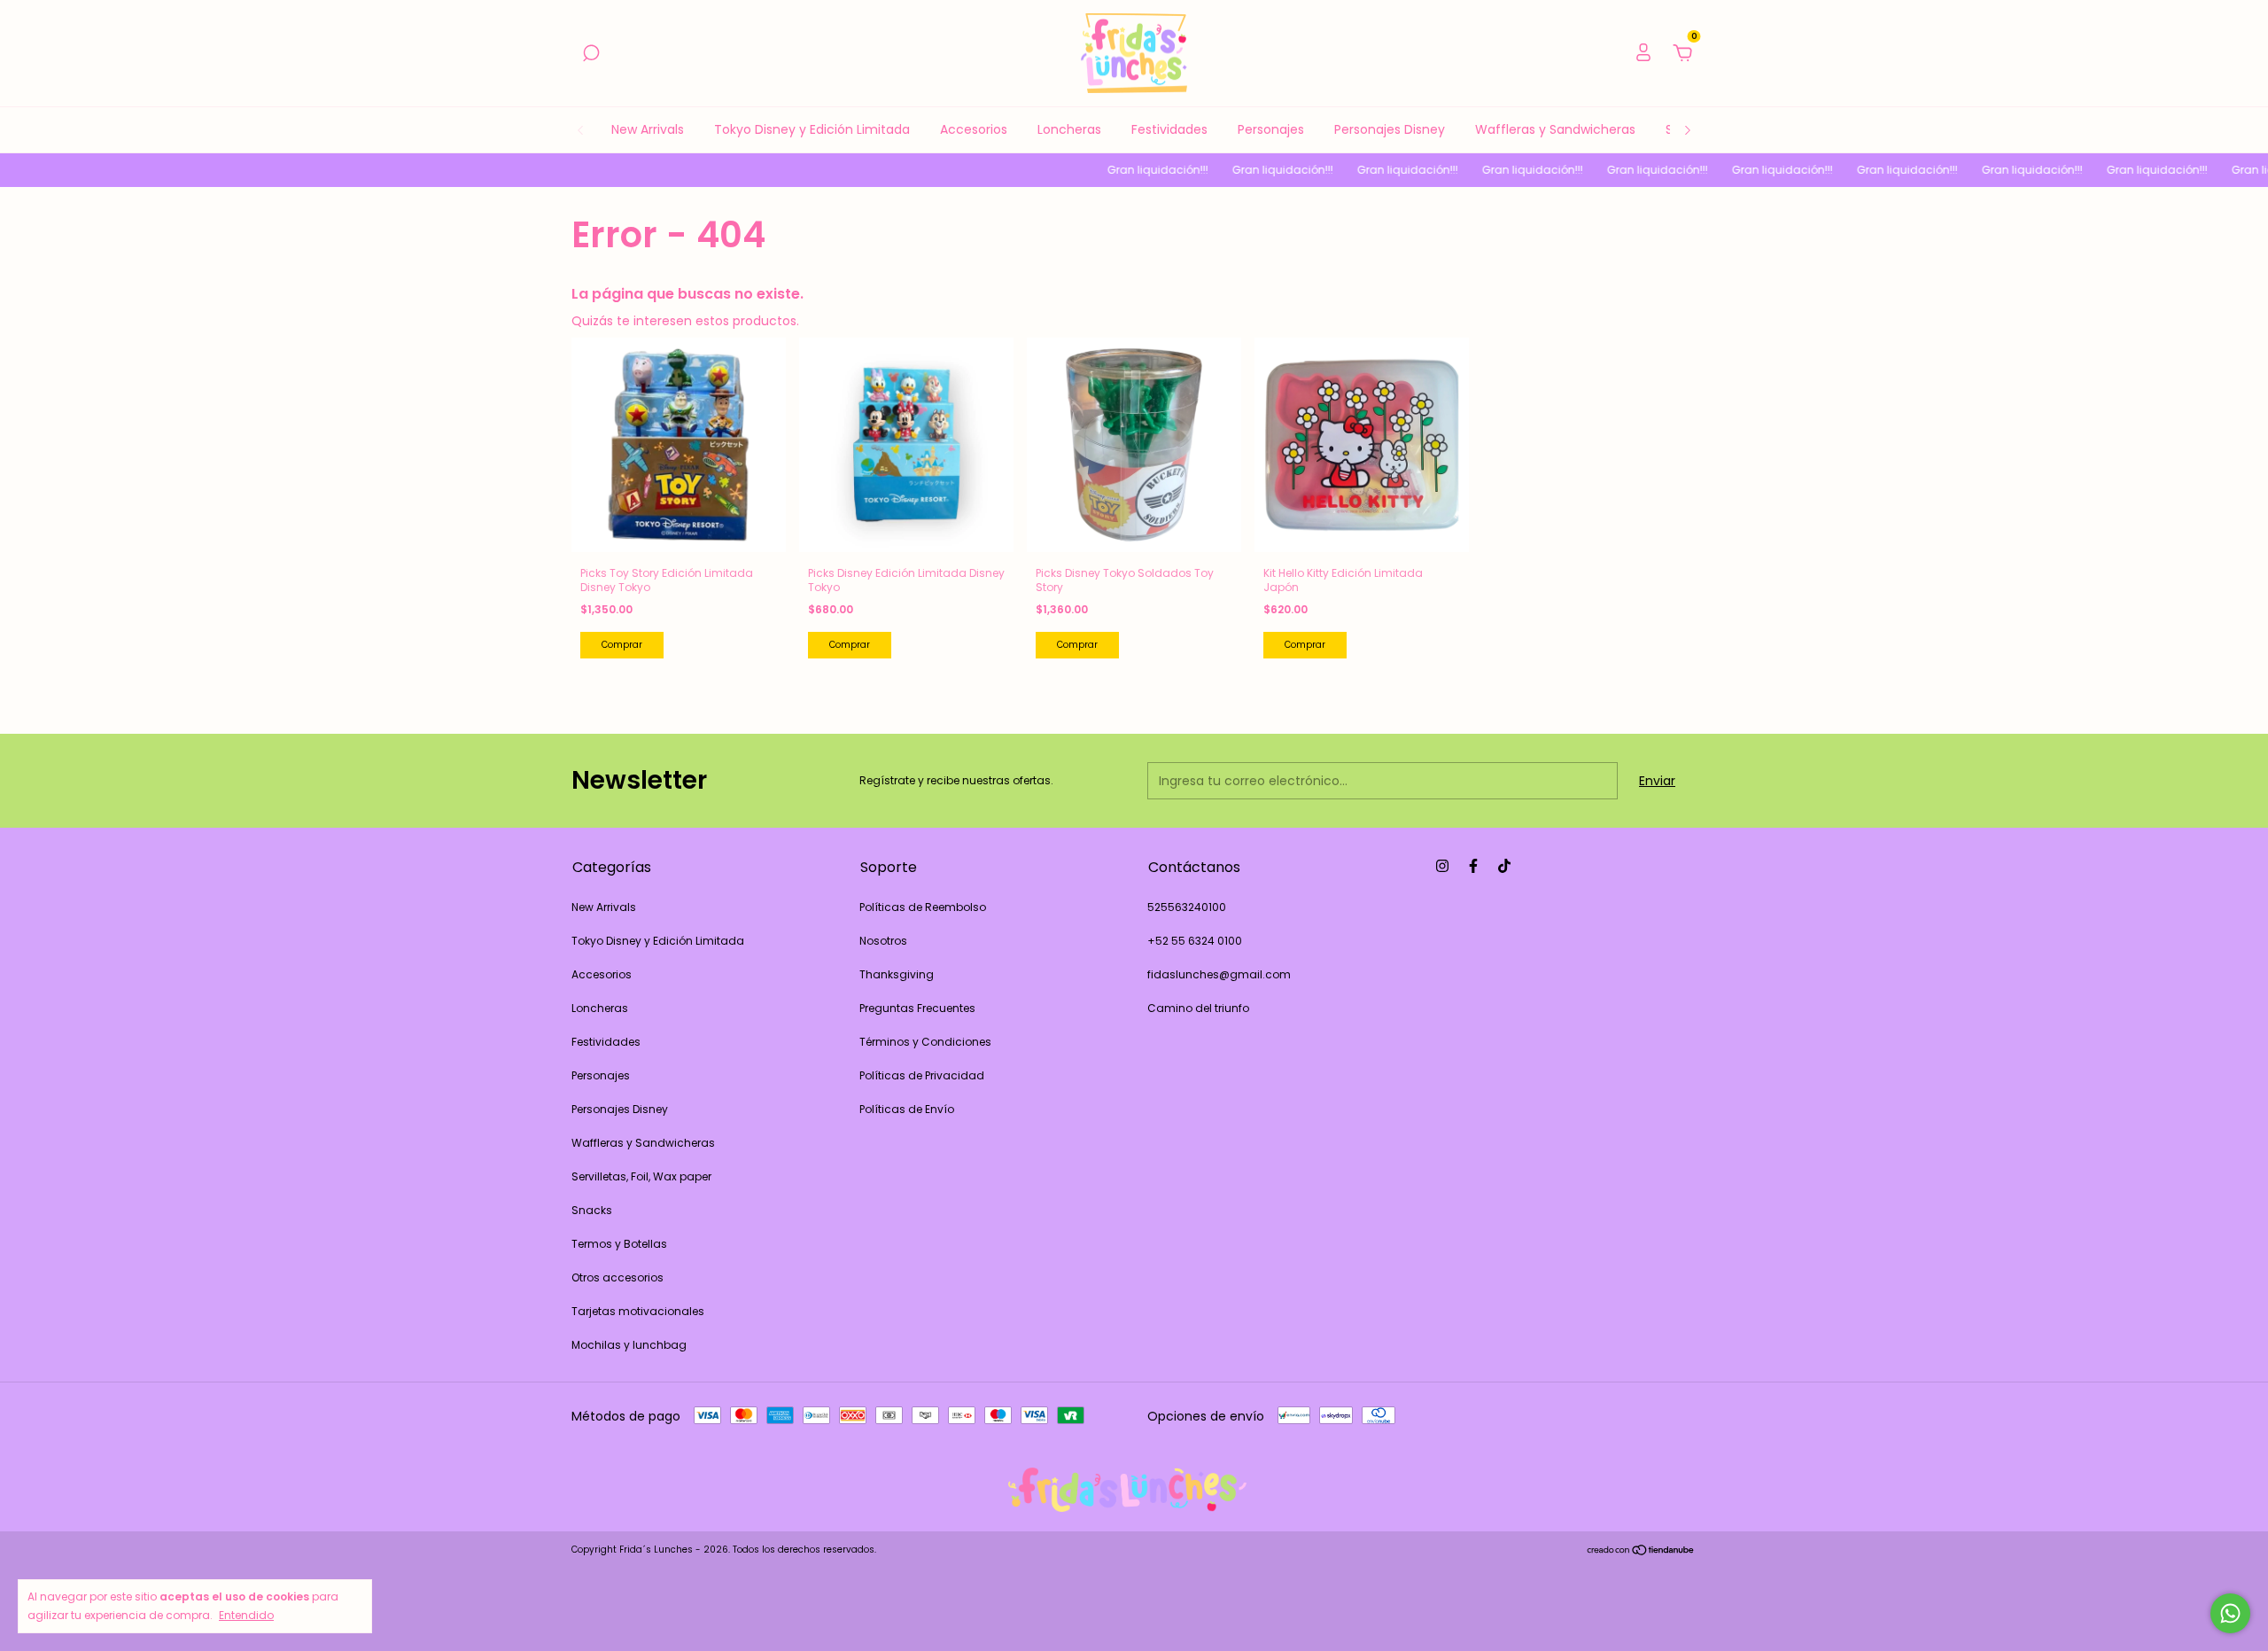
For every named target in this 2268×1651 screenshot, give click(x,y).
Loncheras (1069, 129)
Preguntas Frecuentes (917, 1008)
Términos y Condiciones (925, 1042)
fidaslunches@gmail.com (1219, 974)
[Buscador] (591, 54)
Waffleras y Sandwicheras (1555, 129)
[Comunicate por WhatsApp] (2230, 1613)
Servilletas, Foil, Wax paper (641, 1176)
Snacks (592, 1210)
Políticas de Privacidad (922, 1075)
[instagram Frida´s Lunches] (1442, 866)
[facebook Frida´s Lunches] (1473, 866)
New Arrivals (648, 129)
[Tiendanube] (1641, 1552)
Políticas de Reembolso (923, 907)
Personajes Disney (1390, 129)
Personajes (1271, 129)
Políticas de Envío (907, 1109)
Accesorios (974, 129)
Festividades (1169, 129)
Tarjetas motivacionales (638, 1311)
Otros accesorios (617, 1277)
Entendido (246, 1615)
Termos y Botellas (619, 1244)
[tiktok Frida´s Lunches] (1504, 866)
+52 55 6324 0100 (1195, 941)
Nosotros (883, 941)
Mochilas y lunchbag (629, 1345)
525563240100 (1187, 907)
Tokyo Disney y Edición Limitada (812, 129)
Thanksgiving (897, 974)
